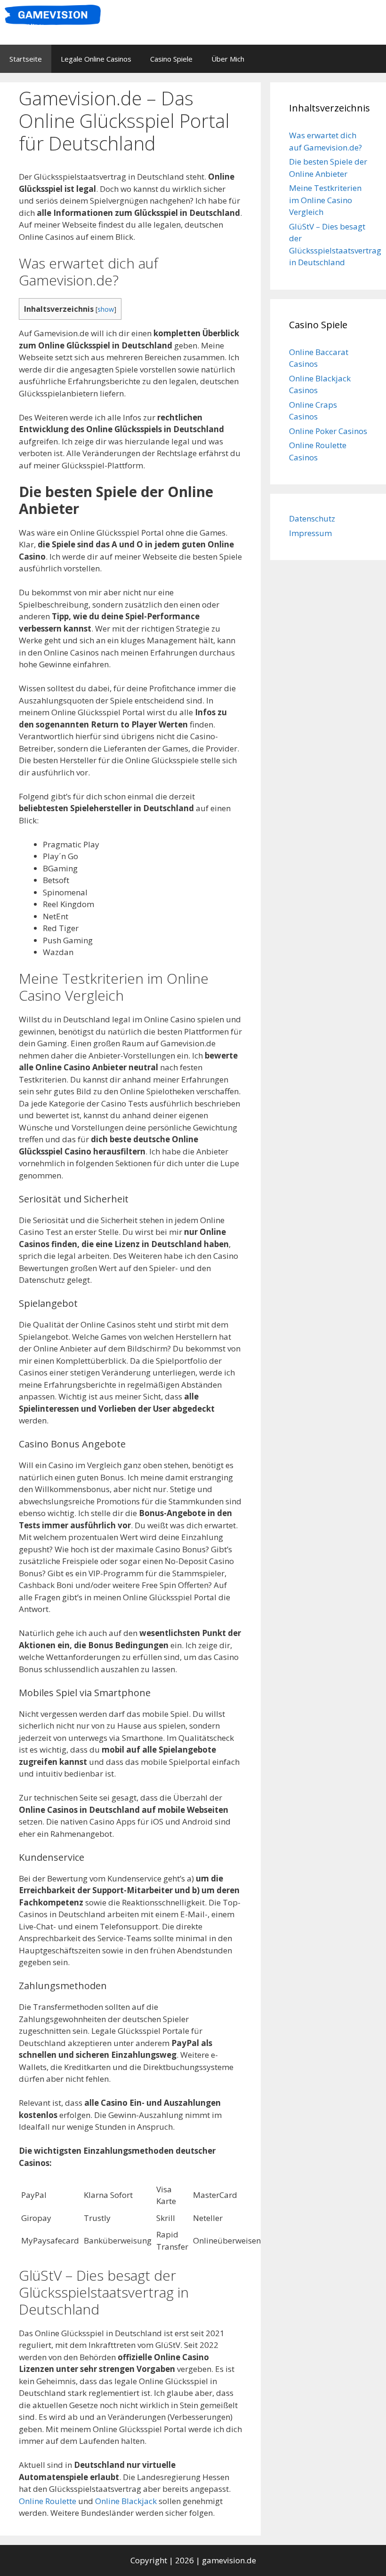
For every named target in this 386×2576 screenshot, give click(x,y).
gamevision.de (229, 2560)
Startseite (26, 59)
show (106, 309)
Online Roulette (48, 2501)
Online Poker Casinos (328, 431)
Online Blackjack (126, 2501)
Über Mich (228, 59)
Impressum (310, 533)
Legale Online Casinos (96, 59)
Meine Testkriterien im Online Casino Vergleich (325, 200)
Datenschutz (312, 518)
